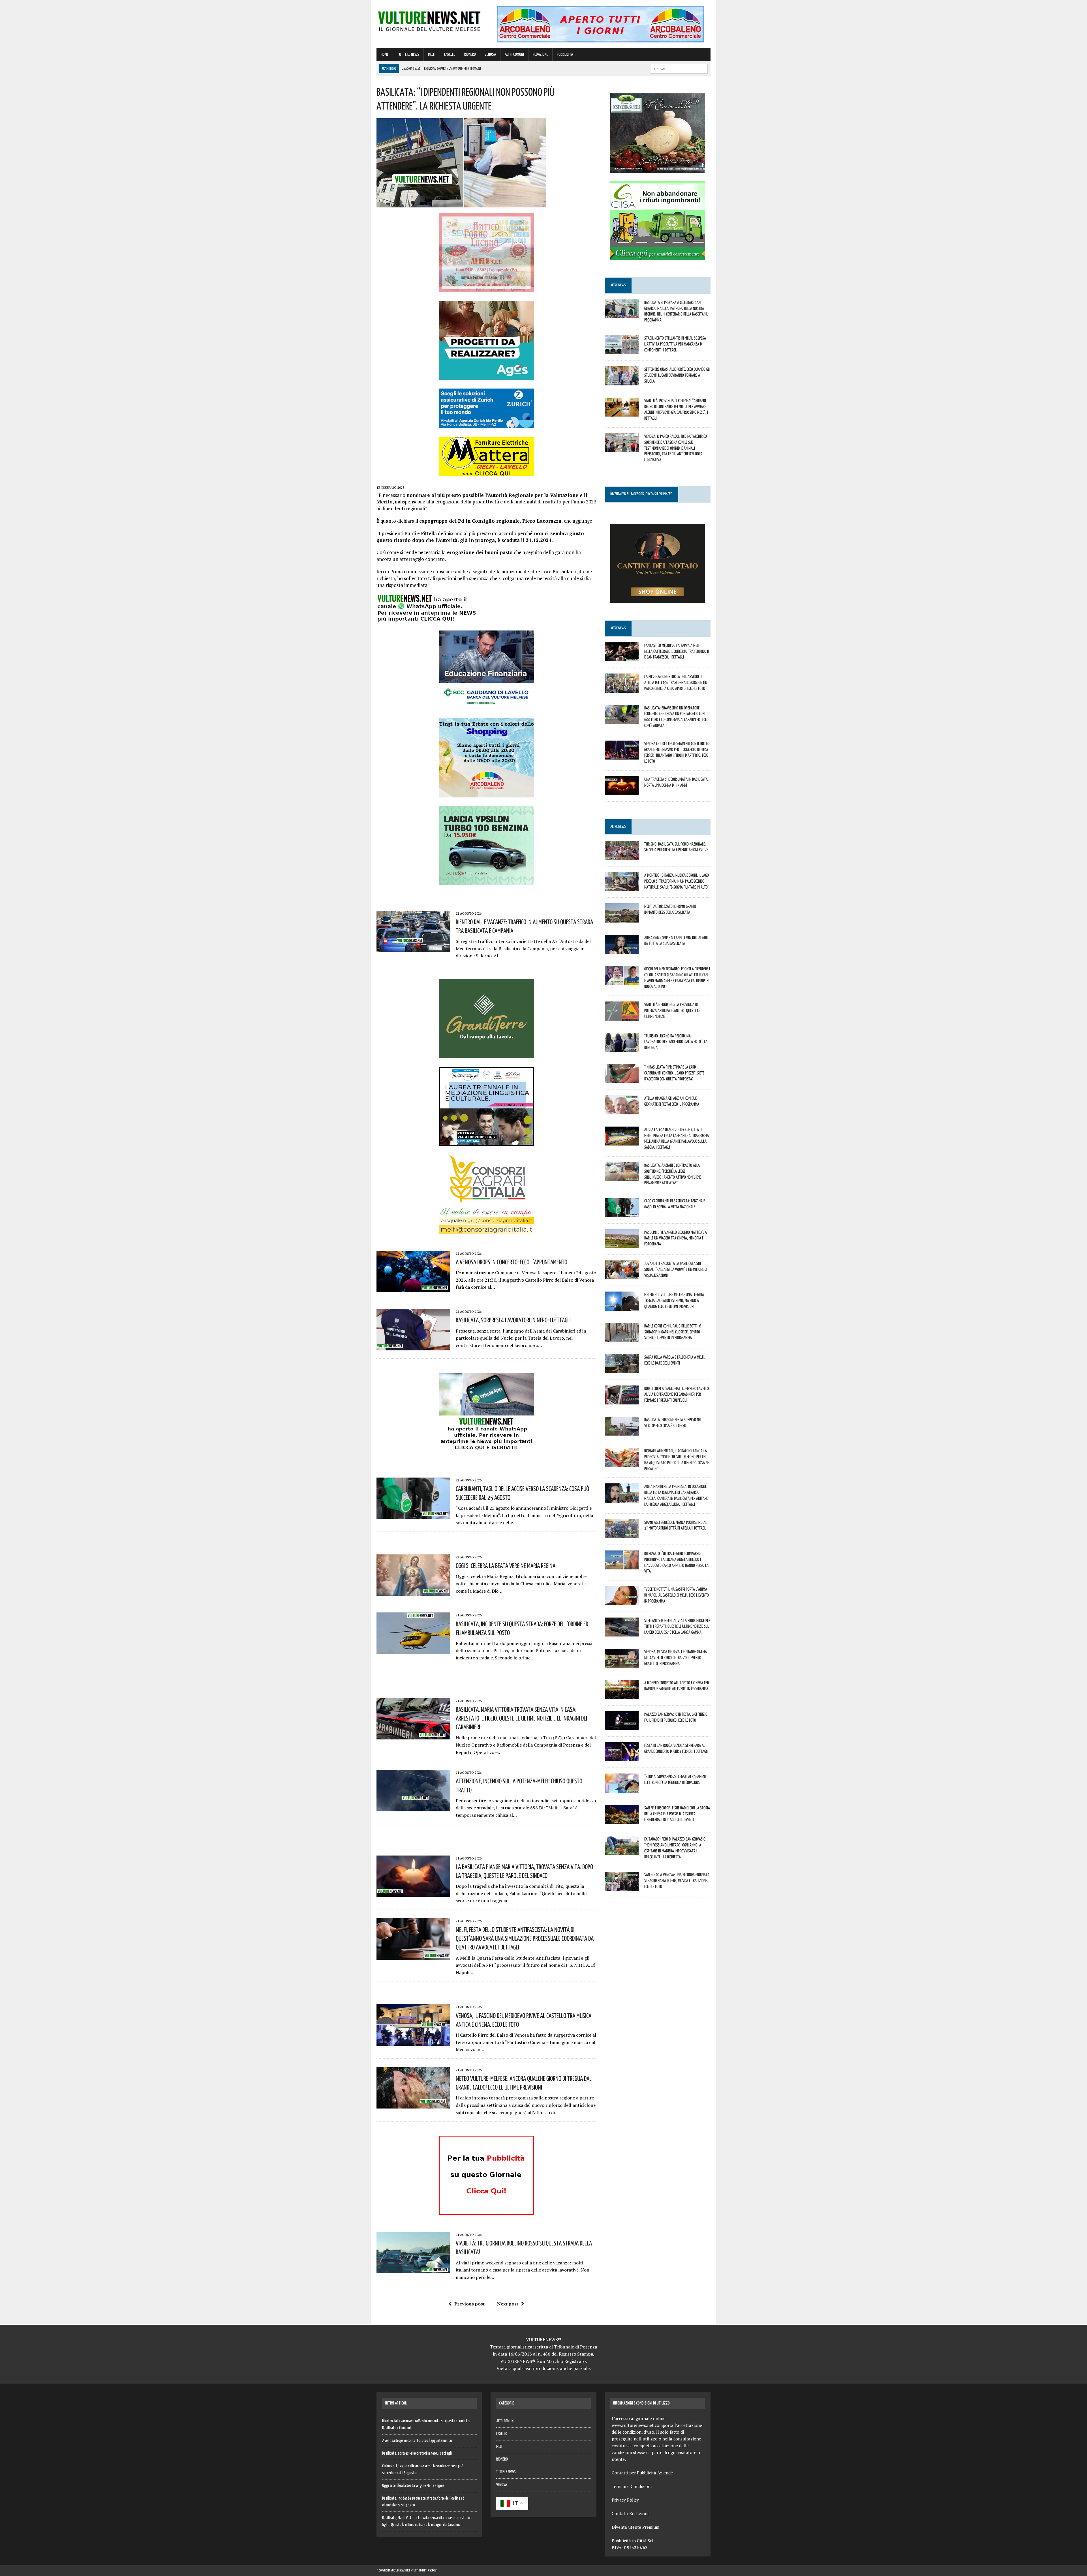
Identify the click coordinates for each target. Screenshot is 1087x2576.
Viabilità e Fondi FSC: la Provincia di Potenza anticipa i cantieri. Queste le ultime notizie (672, 1010)
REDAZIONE (540, 54)
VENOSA (490, 54)
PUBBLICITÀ (565, 54)
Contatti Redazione (631, 2513)
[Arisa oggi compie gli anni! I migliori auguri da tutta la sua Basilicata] (622, 950)
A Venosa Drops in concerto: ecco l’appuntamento (512, 1262)
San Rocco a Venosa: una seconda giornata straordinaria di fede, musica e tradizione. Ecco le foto (677, 1880)
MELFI (432, 54)
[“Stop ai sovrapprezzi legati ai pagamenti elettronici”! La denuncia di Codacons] (622, 1789)
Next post (508, 2304)
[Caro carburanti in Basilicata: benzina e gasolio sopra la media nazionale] (622, 1213)
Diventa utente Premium (635, 2527)
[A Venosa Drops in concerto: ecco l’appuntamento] (413, 1288)
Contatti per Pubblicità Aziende (642, 2473)
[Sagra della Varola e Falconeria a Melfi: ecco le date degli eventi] (622, 1369)
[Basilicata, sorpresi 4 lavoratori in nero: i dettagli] (413, 1346)
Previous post (469, 2304)
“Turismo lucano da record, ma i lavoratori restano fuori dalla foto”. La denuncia (676, 1042)
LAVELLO (450, 54)
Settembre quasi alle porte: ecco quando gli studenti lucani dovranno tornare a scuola (677, 375)
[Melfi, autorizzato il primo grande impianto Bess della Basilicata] (622, 919)
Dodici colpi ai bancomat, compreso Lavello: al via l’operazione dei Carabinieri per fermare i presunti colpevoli (677, 1394)
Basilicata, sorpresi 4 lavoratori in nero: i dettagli (513, 1320)
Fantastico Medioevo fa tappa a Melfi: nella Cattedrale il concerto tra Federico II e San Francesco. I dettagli (677, 651)
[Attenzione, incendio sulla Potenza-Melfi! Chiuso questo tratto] (413, 1807)
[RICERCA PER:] (679, 69)
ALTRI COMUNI (514, 54)
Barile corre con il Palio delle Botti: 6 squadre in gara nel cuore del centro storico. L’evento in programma (673, 1332)
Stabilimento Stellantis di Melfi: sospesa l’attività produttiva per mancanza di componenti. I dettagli (675, 344)
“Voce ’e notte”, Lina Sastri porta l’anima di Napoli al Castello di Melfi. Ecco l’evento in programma (677, 1595)
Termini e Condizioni (632, 2486)
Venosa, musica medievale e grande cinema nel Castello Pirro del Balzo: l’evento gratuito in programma (676, 1657)
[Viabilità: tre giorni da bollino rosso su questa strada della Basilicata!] (413, 2270)
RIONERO (470, 54)
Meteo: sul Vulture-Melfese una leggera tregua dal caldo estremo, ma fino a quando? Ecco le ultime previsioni (674, 1300)
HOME (385, 54)
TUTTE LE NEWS (408, 54)
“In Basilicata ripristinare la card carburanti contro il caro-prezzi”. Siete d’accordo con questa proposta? (674, 1073)
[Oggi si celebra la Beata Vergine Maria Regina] (413, 1592)
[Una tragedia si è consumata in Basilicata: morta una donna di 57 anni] (622, 792)
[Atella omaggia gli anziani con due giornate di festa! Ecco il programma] (622, 1110)
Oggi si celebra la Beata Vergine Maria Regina (506, 1565)
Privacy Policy (625, 2500)
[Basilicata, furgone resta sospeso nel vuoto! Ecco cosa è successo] (622, 1432)
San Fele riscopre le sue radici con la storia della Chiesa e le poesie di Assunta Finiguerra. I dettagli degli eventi (677, 1814)
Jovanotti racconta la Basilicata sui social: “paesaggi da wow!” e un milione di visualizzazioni (676, 1269)
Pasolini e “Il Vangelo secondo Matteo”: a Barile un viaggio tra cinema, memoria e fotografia (676, 1238)
